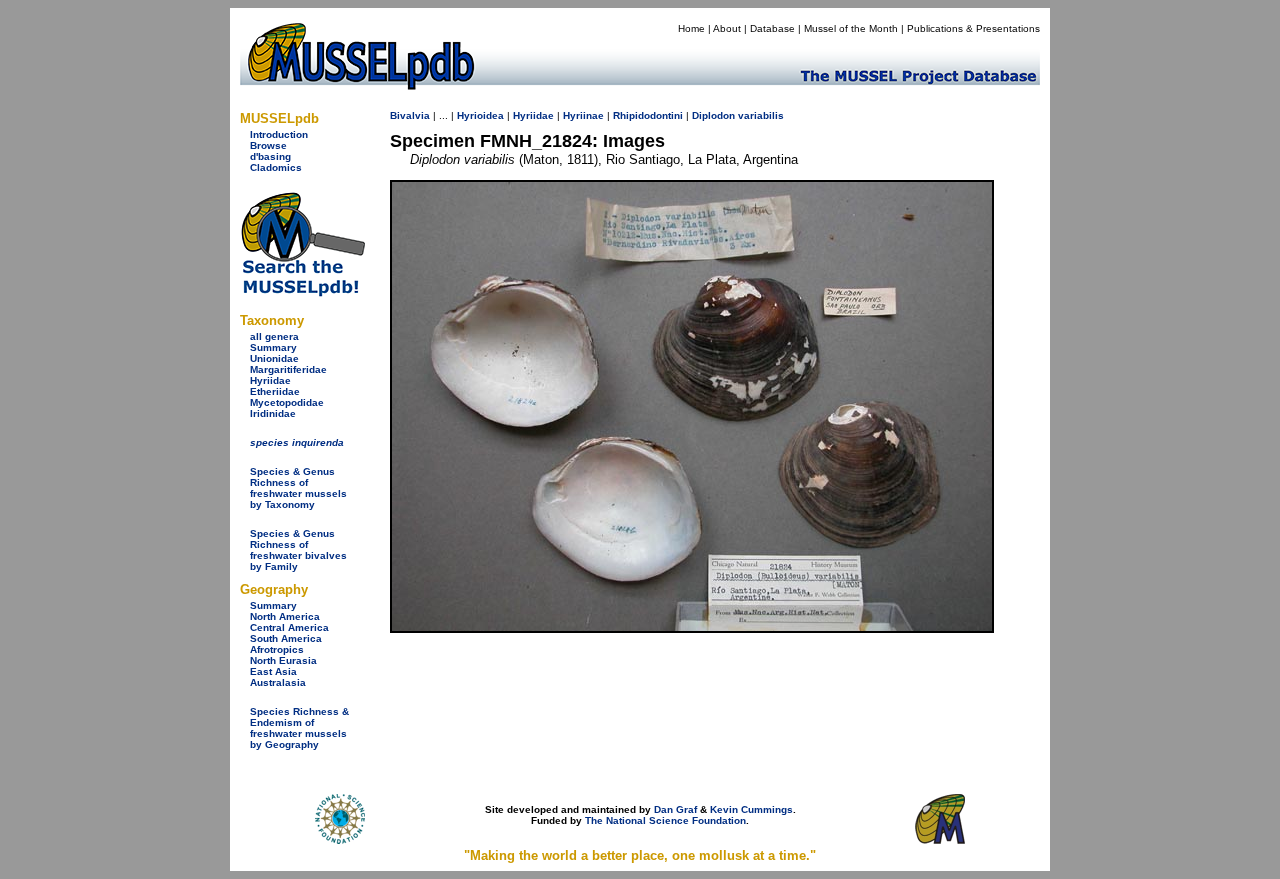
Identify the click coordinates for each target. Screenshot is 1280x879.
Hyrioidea (480, 115)
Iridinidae (273, 413)
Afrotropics (277, 649)
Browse (268, 145)
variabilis (761, 115)
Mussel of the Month (851, 28)
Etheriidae (275, 391)
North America (285, 616)
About (727, 28)
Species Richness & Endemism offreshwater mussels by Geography (299, 728)
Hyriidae (270, 380)
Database (772, 28)
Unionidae (274, 358)
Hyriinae (583, 115)
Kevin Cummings (751, 809)
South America (286, 638)
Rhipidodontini (648, 115)
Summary (273, 347)
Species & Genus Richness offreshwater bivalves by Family (298, 550)
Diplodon (713, 115)
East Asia (273, 671)
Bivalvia (410, 115)
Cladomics (276, 167)
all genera (274, 336)
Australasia (278, 682)
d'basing (270, 156)
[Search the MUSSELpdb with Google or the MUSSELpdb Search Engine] (302, 292)
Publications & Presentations (973, 28)
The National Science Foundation (665, 820)
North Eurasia (283, 660)
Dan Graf (675, 809)
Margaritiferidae (288, 369)
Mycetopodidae (287, 402)
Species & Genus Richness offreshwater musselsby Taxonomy (298, 488)
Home (691, 28)
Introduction (279, 134)
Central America (289, 627)
